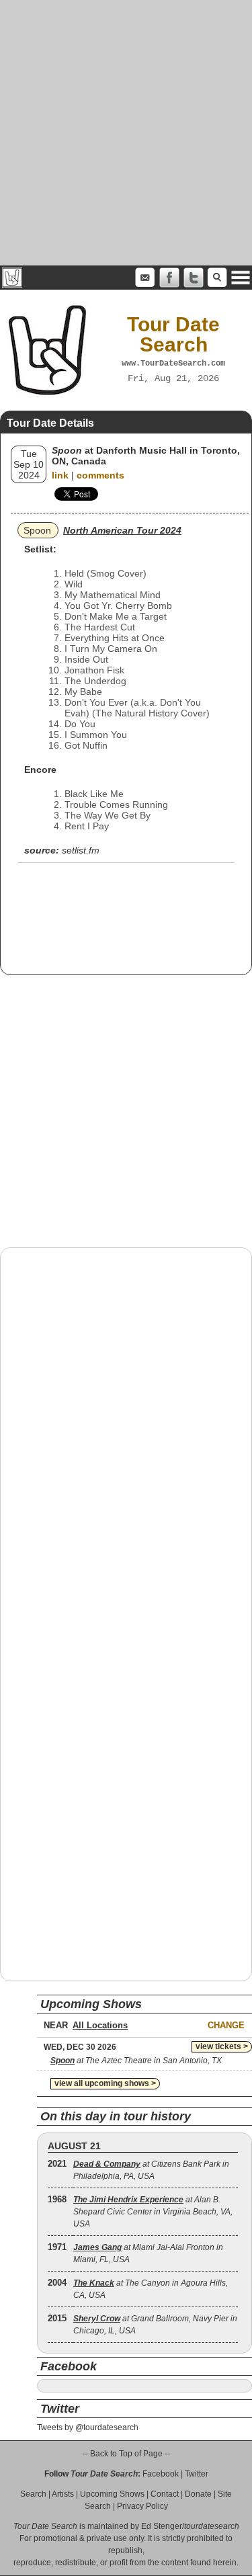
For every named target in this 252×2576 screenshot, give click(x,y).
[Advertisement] (126, 133)
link (60, 475)
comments (100, 475)
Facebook (161, 2474)
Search (33, 2494)
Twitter (197, 2474)
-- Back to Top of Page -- (126, 2454)
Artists (63, 2494)
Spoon (37, 530)
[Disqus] (126, 1429)
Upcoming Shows (112, 2494)
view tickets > (222, 2046)
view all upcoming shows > (105, 2083)
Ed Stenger (162, 2526)
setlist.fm (81, 850)
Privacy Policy (142, 2506)
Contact (165, 2494)
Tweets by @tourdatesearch (88, 2427)
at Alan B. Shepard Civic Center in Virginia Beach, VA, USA (153, 2212)
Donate (198, 2494)
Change (226, 2025)
